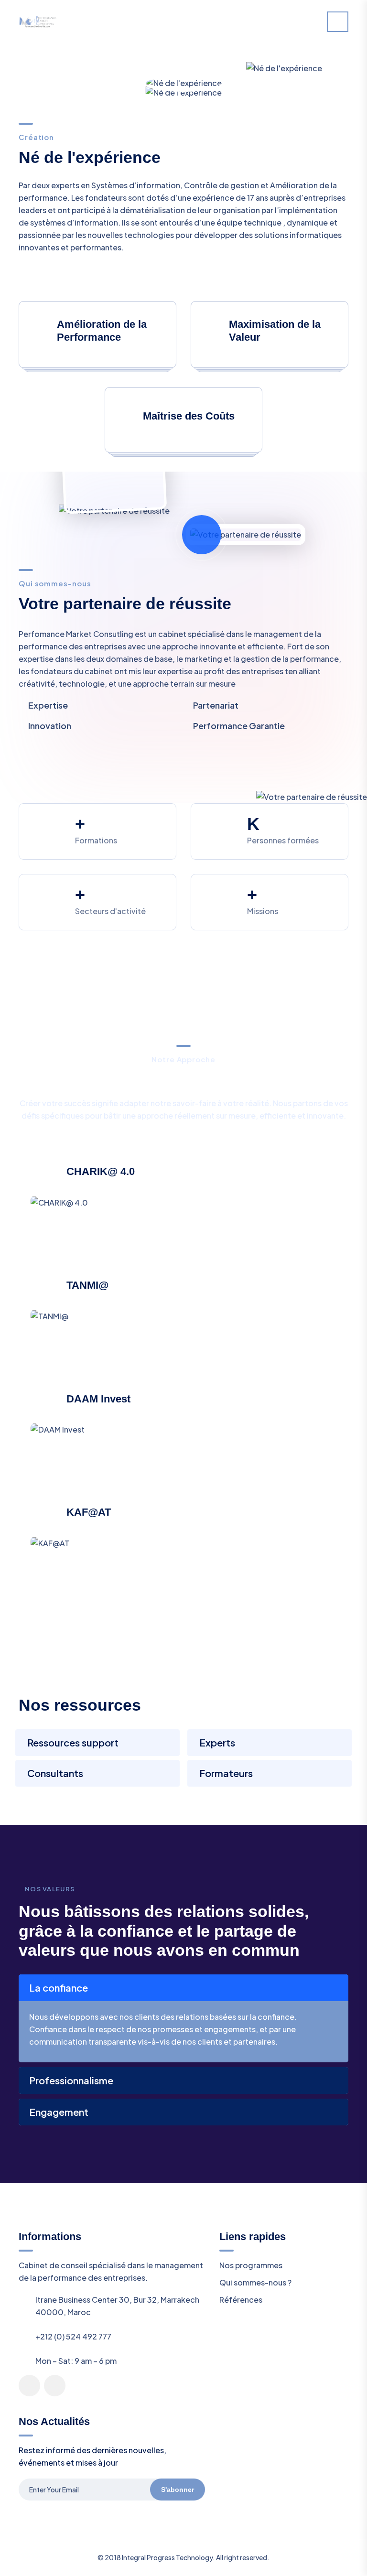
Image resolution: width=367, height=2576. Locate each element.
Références (241, 2300)
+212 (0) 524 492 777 (73, 2336)
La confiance (59, 1988)
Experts (217, 1742)
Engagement (59, 2112)
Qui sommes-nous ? (255, 2282)
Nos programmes (251, 2265)
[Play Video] (202, 535)
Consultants (55, 1773)
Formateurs (226, 1773)
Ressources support (73, 1742)
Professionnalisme (71, 2080)
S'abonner (178, 2490)
